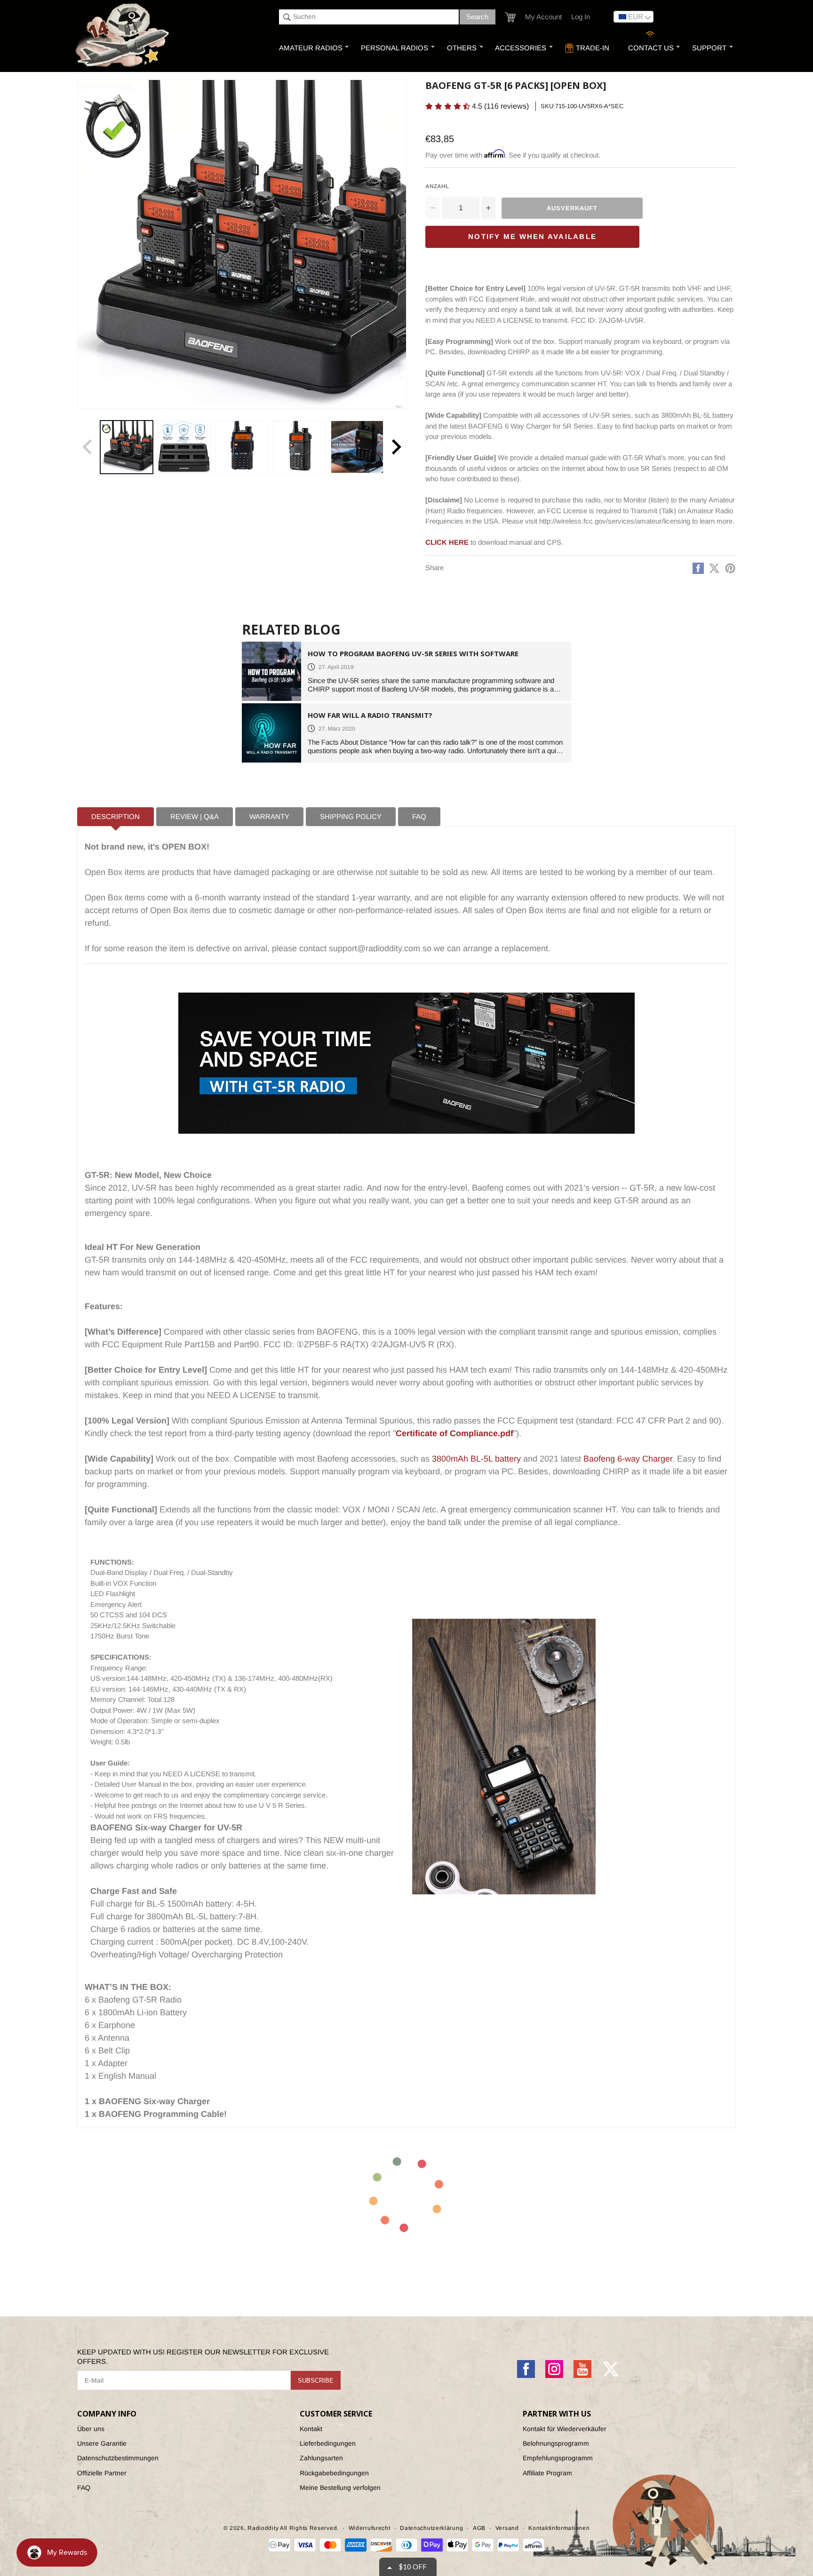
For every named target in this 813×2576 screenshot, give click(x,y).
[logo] (123, 36)
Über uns (91, 2429)
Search (477, 17)
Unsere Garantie (102, 2443)
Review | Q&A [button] (195, 816)
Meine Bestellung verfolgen (340, 2488)
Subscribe (316, 2381)
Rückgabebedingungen (334, 2473)
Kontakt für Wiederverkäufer (565, 2429)
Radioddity (263, 2528)
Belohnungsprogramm (556, 2443)
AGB (479, 2528)
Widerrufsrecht (370, 2528)
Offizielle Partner (102, 2473)
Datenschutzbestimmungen (118, 2458)
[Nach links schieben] (88, 447)
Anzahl (437, 186)
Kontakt (311, 2429)
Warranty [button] (269, 816)
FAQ (84, 2488)
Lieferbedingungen (328, 2443)
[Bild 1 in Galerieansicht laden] (127, 447)
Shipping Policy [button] (351, 816)
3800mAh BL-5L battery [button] (476, 1459)
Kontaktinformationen (559, 2528)
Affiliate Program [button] (547, 2473)
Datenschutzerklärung (431, 2528)
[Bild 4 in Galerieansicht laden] (299, 447)
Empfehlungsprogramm (558, 2458)
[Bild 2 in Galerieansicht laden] (184, 447)
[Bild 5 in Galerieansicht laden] (357, 447)
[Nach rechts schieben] (396, 447)
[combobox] (369, 17)
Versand (507, 2528)
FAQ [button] (419, 816)
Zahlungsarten (321, 2458)
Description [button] (116, 816)
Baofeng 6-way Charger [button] (628, 1459)
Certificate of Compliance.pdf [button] (454, 1433)
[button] (510, 17)
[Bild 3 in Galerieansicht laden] (242, 447)
